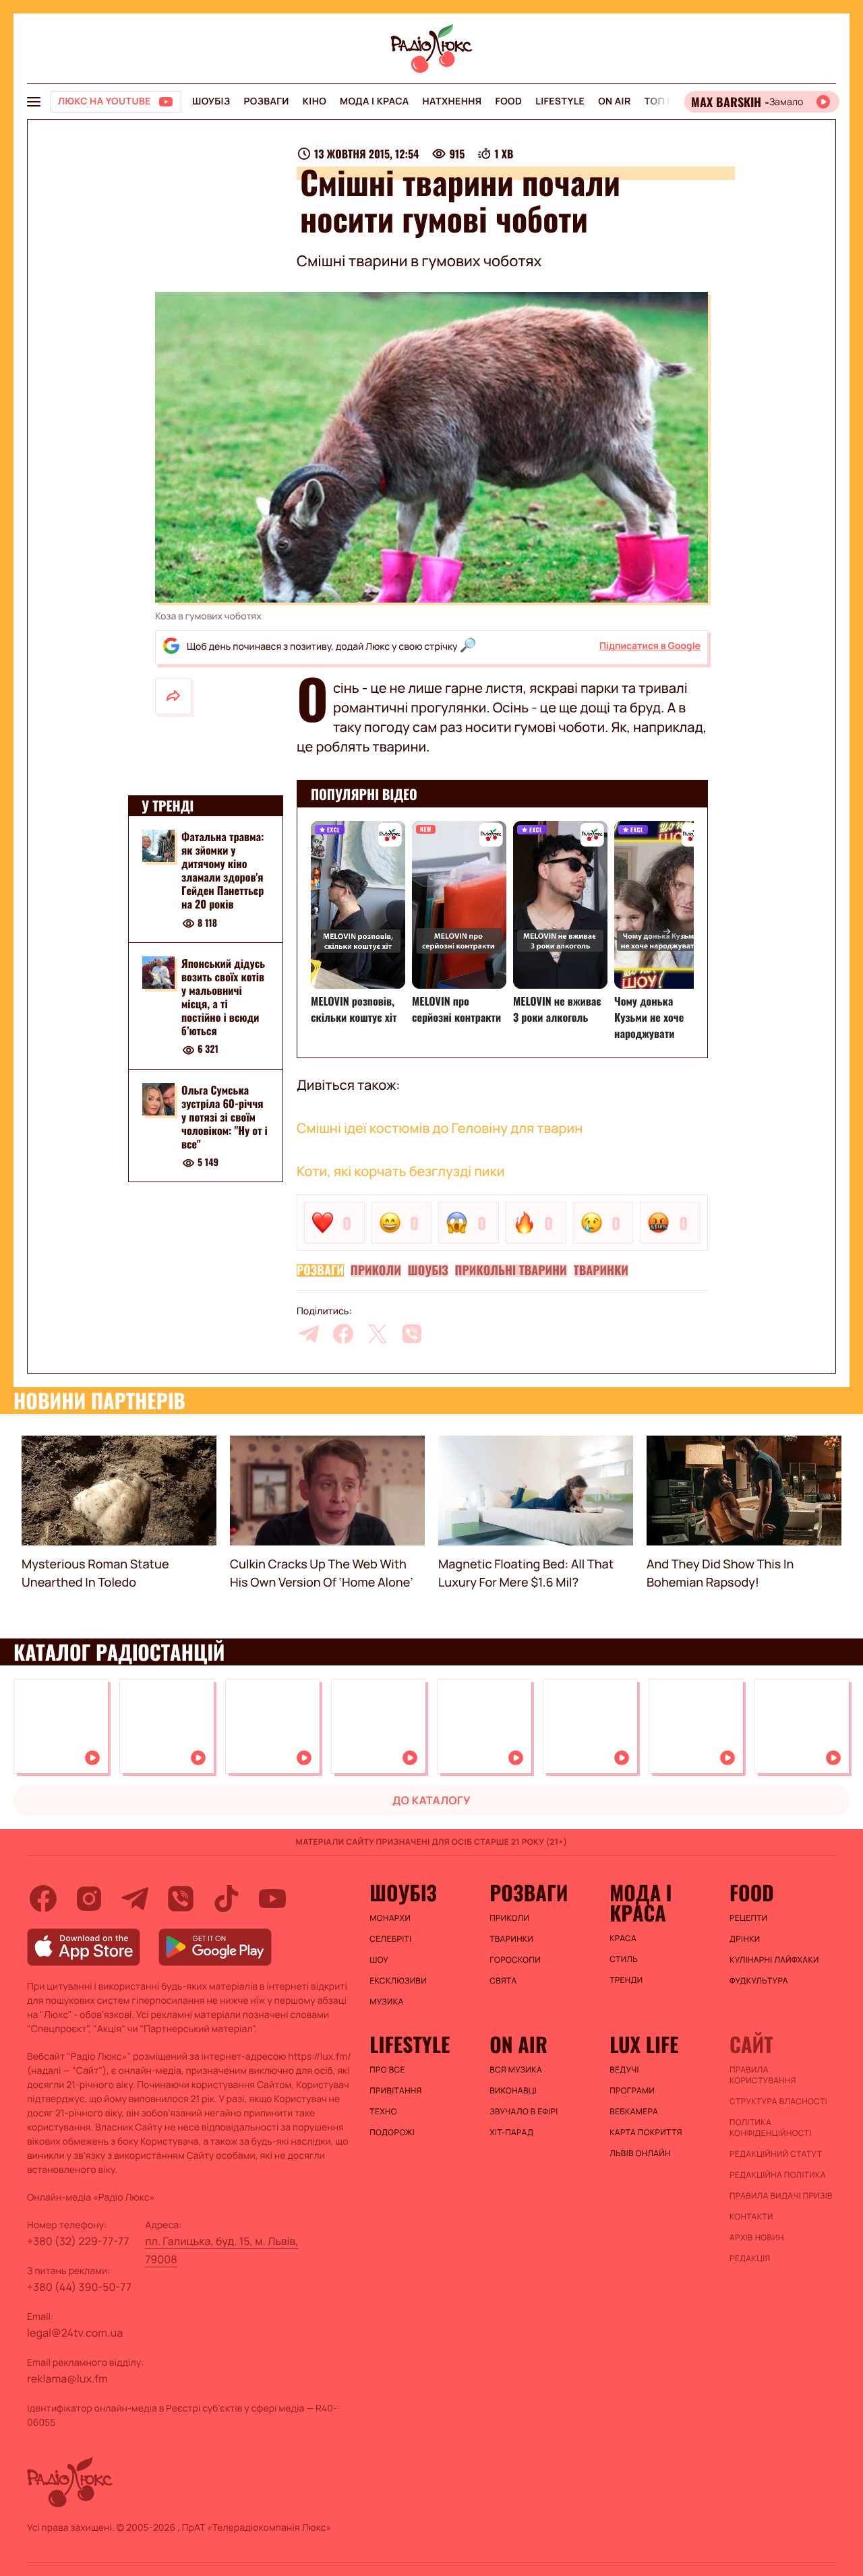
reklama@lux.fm (67, 2379)
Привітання (395, 2091)
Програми (632, 2091)
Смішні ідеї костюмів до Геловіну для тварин (440, 1128)
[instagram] (89, 1899)
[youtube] (272, 1899)
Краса (623, 1938)
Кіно (315, 101)
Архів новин (757, 2238)
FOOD (508, 101)
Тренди (626, 1980)
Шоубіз (211, 101)
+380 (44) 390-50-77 (79, 2287)
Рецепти (748, 1918)
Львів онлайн (640, 2153)
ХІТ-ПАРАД (511, 2133)
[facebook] (343, 1334)
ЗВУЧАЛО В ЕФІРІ (524, 2112)
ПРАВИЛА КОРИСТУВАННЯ (763, 2075)
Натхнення (452, 101)
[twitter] (378, 1334)
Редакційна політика (778, 2175)
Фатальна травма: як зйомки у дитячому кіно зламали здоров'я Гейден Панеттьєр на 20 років (223, 870)
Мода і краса (375, 101)
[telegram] (309, 1334)
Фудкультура (759, 1981)
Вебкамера (634, 2112)
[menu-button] (34, 102)
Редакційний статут (776, 2154)
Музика (386, 2002)
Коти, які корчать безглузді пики (400, 1171)
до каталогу (431, 1800)
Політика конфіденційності (771, 2128)
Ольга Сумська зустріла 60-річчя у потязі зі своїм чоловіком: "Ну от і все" (225, 1117)
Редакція (750, 2259)
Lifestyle (560, 101)
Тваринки (601, 1270)
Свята (503, 1981)
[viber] (412, 1334)
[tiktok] (227, 1899)
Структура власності (778, 2102)
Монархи (390, 1918)
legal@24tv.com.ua (75, 2333)
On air (614, 101)
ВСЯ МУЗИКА (516, 2070)
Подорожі (392, 2133)
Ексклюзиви (398, 1981)
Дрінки (745, 1939)
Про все (387, 2070)
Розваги (266, 101)
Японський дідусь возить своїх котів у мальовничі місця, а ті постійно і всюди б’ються (223, 997)
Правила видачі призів (781, 2196)
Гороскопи (515, 1960)
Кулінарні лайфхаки (774, 1960)
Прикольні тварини (511, 1270)
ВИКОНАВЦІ (513, 2091)
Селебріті (390, 1939)
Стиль (624, 1959)
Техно (383, 2112)
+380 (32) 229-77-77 (78, 2241)
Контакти (751, 2217)
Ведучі (624, 2070)
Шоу (379, 1960)
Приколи (376, 1270)
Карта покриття (646, 2133)
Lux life (644, 2044)
